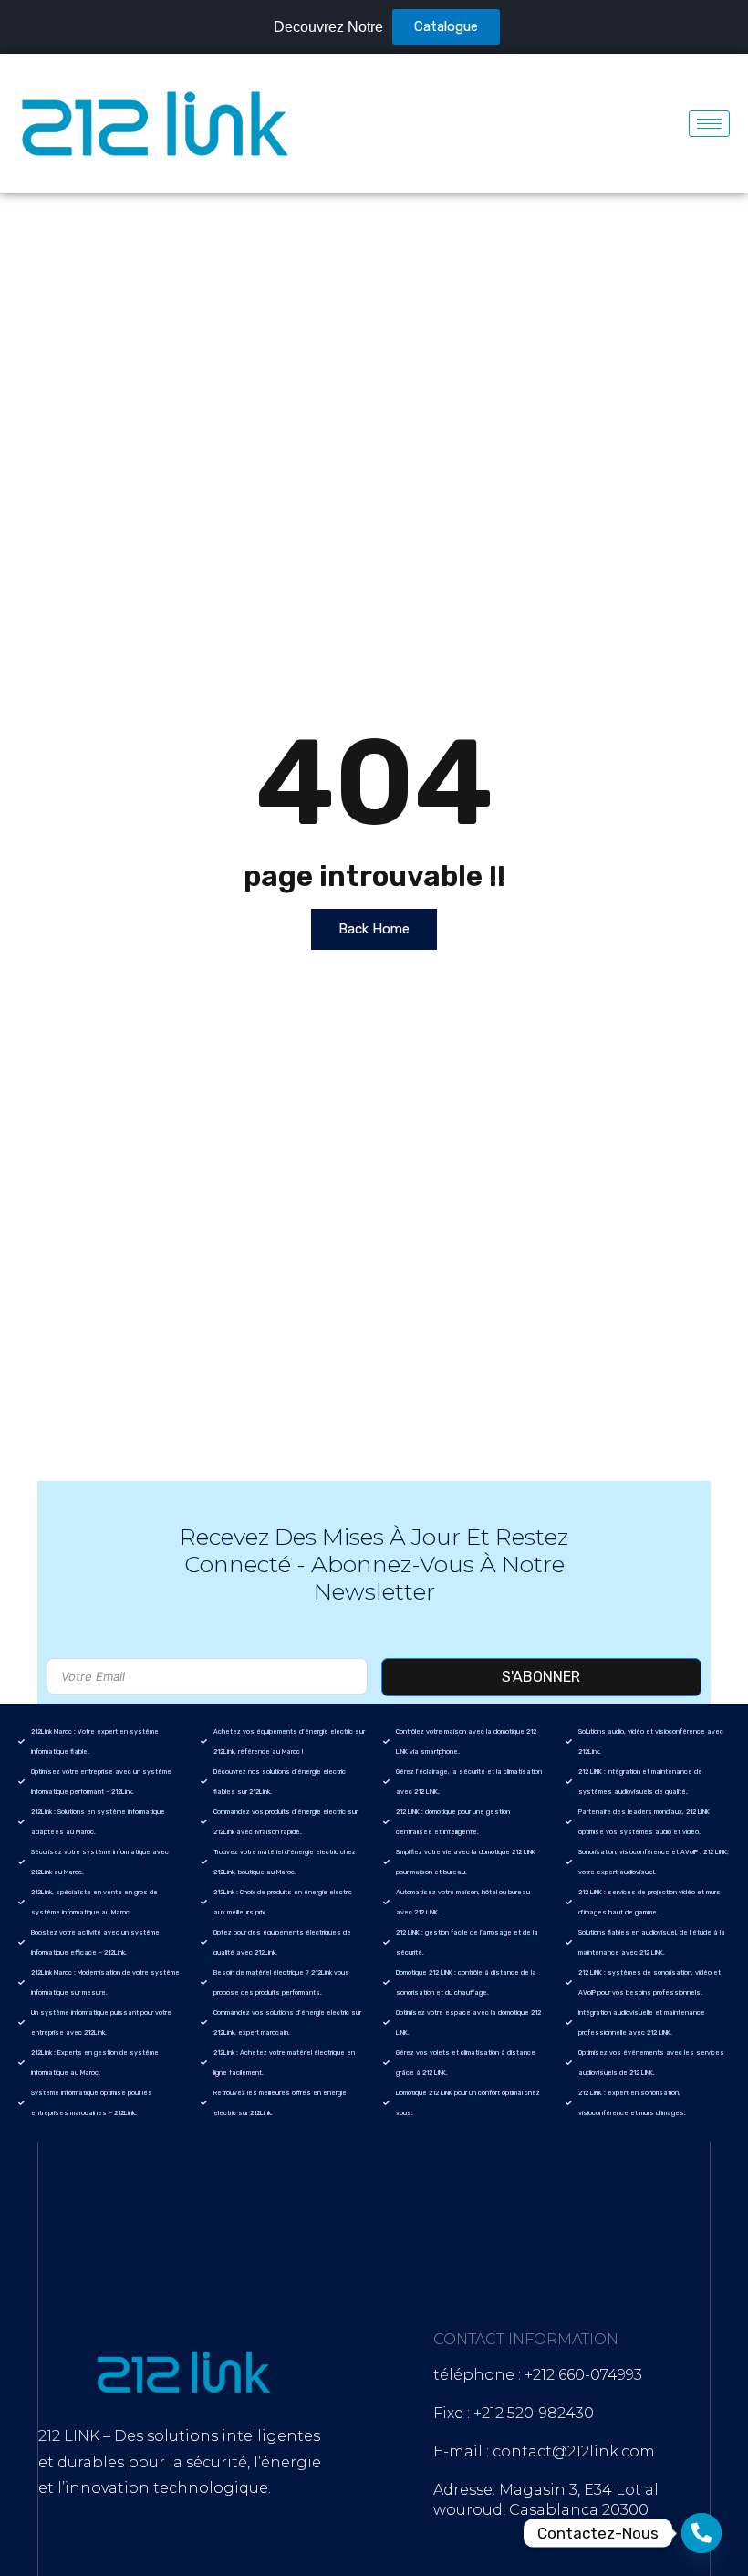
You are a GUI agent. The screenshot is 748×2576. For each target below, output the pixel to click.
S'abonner (541, 1677)
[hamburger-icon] (709, 124)
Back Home (374, 929)
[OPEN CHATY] (701, 2533)
